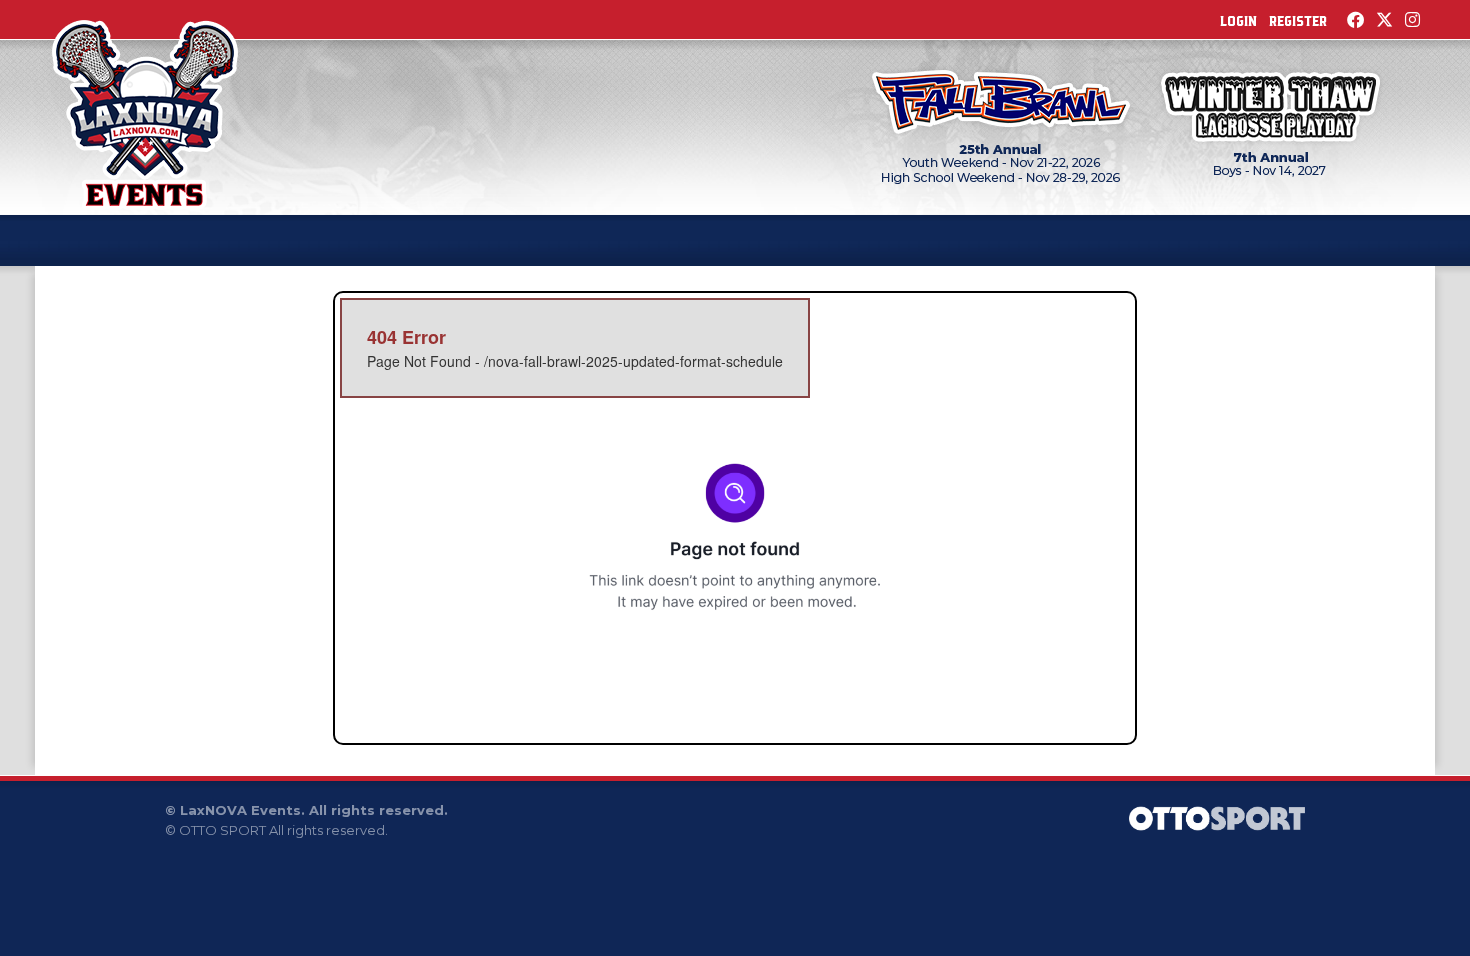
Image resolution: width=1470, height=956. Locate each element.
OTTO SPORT (222, 830)
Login (1238, 21)
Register (1298, 21)
